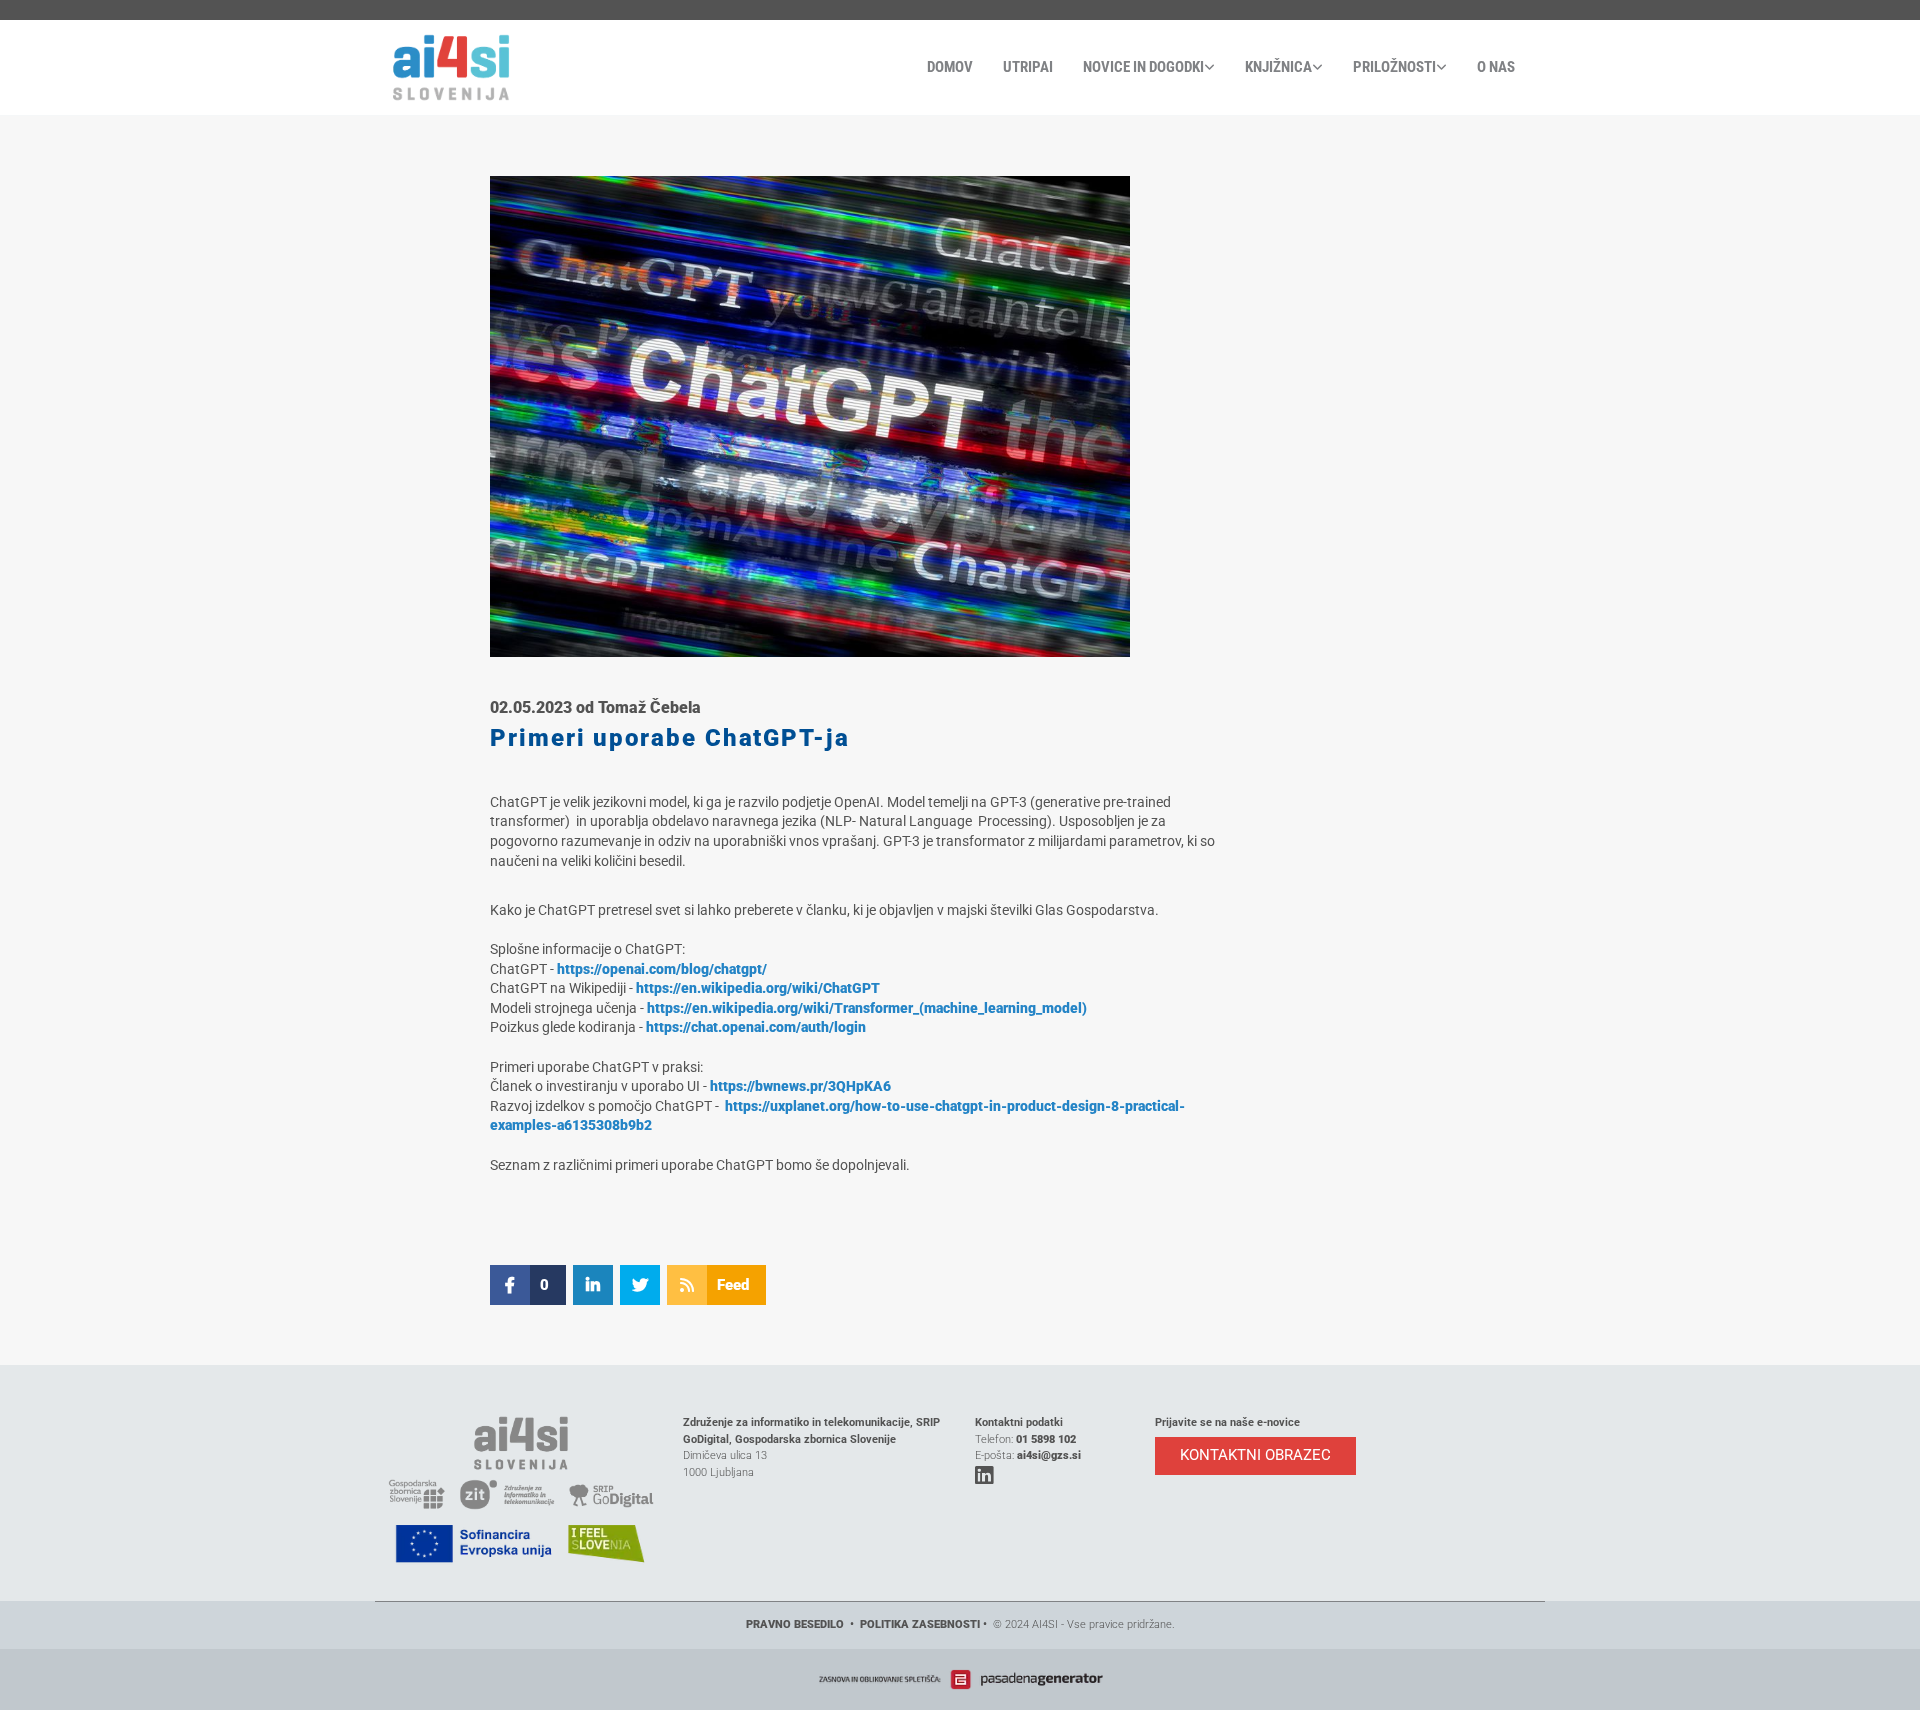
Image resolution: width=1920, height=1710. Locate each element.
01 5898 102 (1046, 1439)
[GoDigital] (521, 67)
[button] (1255, 1456)
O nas (1496, 67)
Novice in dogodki (1143, 67)
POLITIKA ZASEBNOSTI (920, 1624)
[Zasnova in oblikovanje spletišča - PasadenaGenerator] (960, 1679)
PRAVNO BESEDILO (795, 1624)
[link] (1134, 68)
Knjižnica (1278, 67)
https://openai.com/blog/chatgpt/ (662, 969)
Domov (950, 67)
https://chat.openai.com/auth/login (756, 1027)
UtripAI (1028, 67)
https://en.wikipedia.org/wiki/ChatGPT (758, 988)
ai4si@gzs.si (1049, 1455)
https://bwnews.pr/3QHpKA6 (800, 1086)
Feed (733, 1285)
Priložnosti (1394, 67)
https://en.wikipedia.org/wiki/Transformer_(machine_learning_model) (867, 1008)
